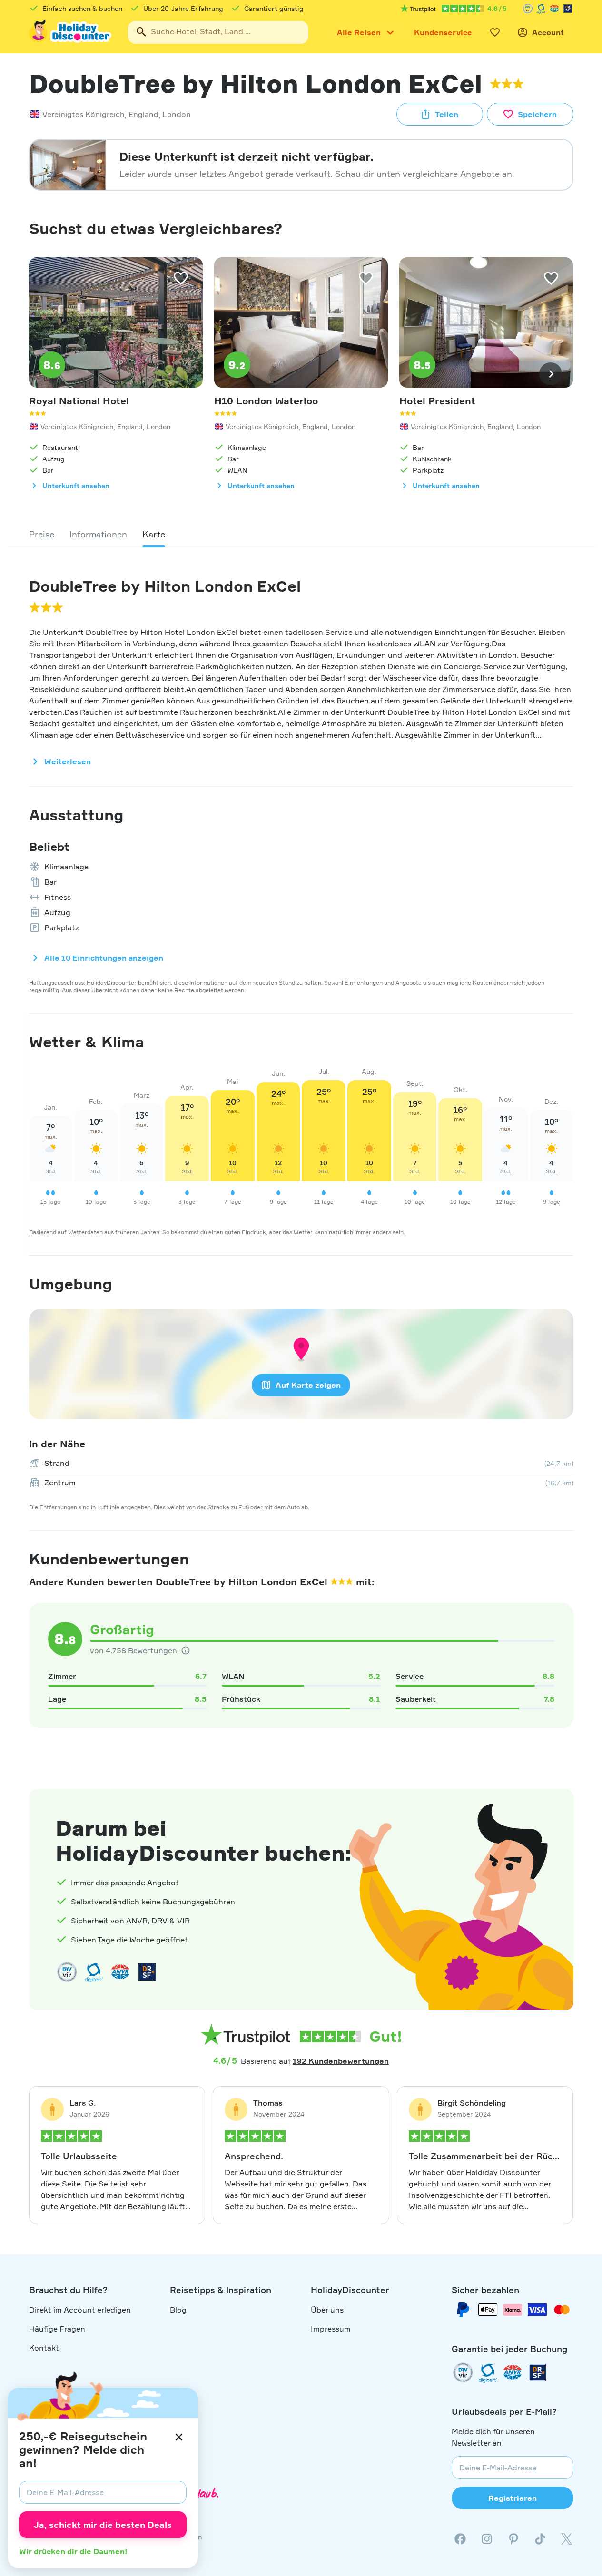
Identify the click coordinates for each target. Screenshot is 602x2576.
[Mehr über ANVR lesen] (554, 9)
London (177, 114)
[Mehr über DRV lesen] (528, 9)
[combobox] (218, 32)
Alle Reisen (359, 32)
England (143, 114)
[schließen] (179, 2437)
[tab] (42, 534)
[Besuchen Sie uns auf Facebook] (460, 2539)
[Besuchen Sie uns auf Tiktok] (540, 2539)
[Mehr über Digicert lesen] (94, 1972)
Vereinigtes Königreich (84, 114)
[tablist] (301, 534)
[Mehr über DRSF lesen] (568, 9)
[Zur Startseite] (71, 32)
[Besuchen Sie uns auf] (487, 2539)
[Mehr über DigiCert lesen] (541, 9)
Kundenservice (443, 32)
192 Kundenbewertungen (341, 2061)
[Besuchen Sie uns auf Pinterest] (513, 2539)
